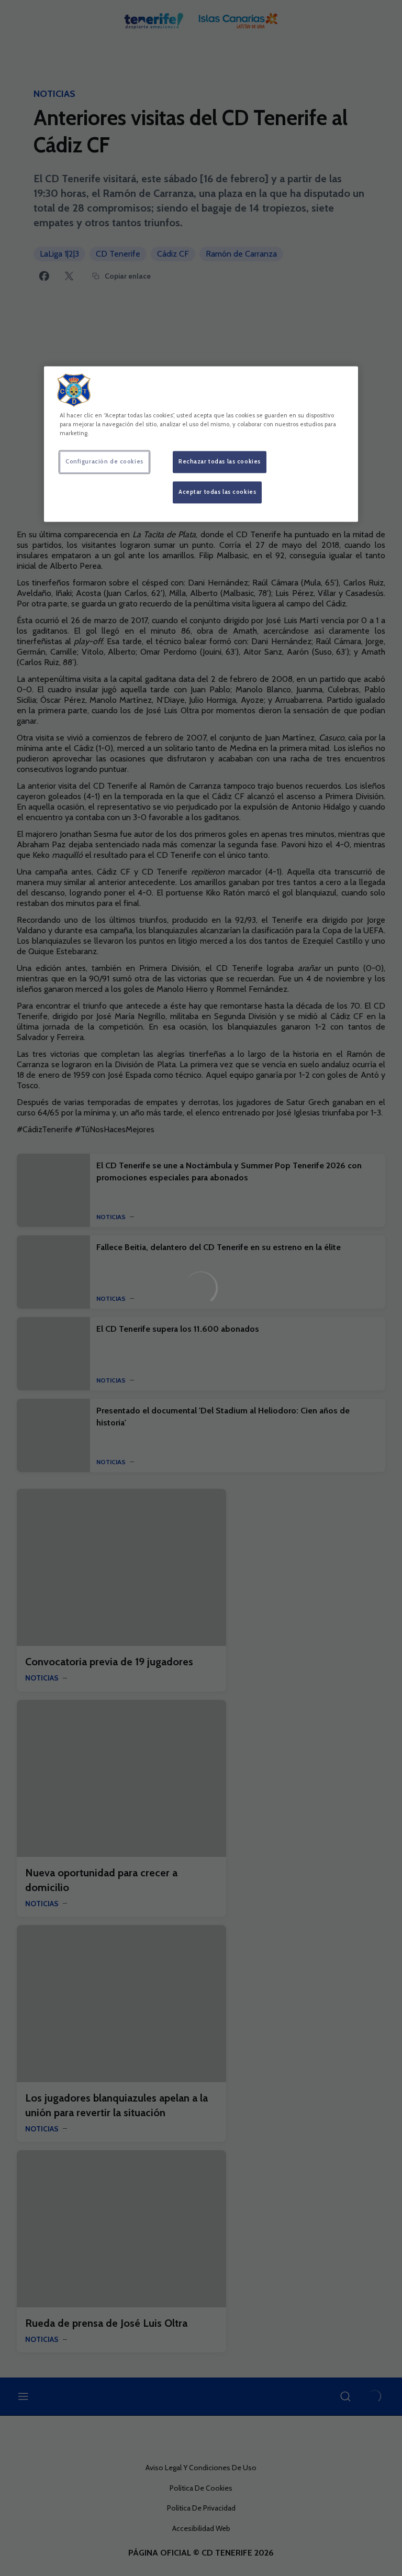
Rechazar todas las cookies (220, 461)
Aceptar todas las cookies (217, 492)
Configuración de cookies (104, 461)
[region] (201, 444)
